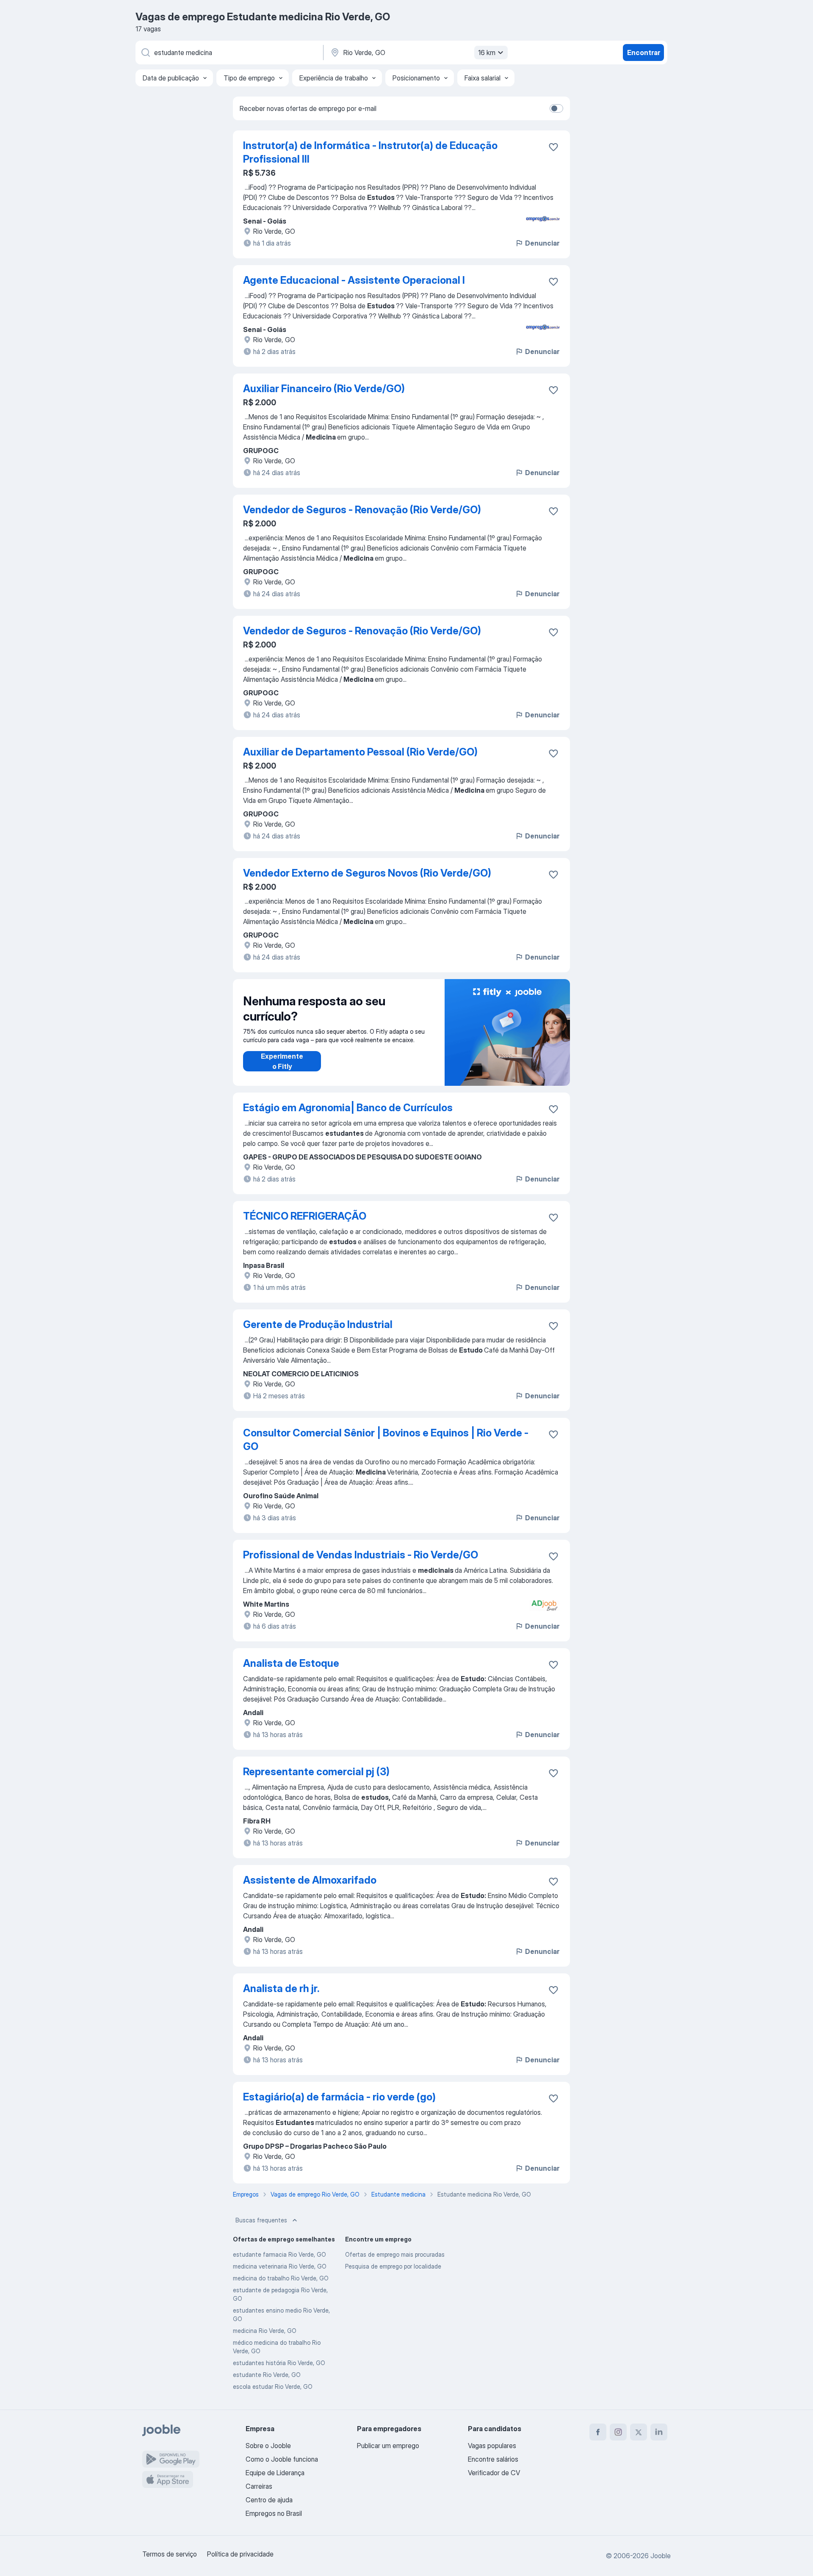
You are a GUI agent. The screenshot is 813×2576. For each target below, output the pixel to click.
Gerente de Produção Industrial (318, 1324)
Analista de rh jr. (281, 1988)
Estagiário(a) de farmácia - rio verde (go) (339, 2097)
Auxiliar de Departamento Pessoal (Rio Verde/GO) (360, 752)
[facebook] (598, 2432)
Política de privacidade (240, 2554)
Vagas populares (492, 2446)
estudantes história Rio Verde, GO (279, 2363)
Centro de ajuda (269, 2500)
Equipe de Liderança (275, 2473)
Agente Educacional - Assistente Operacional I (354, 280)
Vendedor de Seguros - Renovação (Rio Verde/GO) (362, 510)
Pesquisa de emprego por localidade (393, 2266)
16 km (487, 53)
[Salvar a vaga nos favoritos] (553, 147)
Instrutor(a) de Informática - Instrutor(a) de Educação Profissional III (370, 152)
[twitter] (639, 2432)
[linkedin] (659, 2432)
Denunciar (542, 243)
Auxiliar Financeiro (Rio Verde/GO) (324, 389)
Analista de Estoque (291, 1663)
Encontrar (644, 53)
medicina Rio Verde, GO (265, 2331)
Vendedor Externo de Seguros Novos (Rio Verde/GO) (367, 873)
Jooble (661, 2556)
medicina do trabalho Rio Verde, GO (281, 2278)
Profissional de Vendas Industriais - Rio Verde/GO (361, 1555)
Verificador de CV (494, 2473)
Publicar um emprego (388, 2446)
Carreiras (259, 2486)
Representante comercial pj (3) (316, 1772)
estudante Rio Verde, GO (267, 2375)
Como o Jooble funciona (282, 2459)
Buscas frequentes (261, 2220)
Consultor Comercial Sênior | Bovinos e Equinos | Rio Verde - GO (386, 1440)
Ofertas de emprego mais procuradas (395, 2254)
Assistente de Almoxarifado (310, 1880)
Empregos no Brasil (274, 2513)
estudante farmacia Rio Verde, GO (279, 2254)
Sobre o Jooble (268, 2446)
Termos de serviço (170, 2554)
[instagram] (618, 2432)
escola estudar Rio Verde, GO (273, 2386)
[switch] (556, 108)
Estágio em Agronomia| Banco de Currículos (348, 1108)
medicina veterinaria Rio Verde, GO (280, 2266)
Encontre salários (493, 2459)
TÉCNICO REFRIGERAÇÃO (305, 1216)
